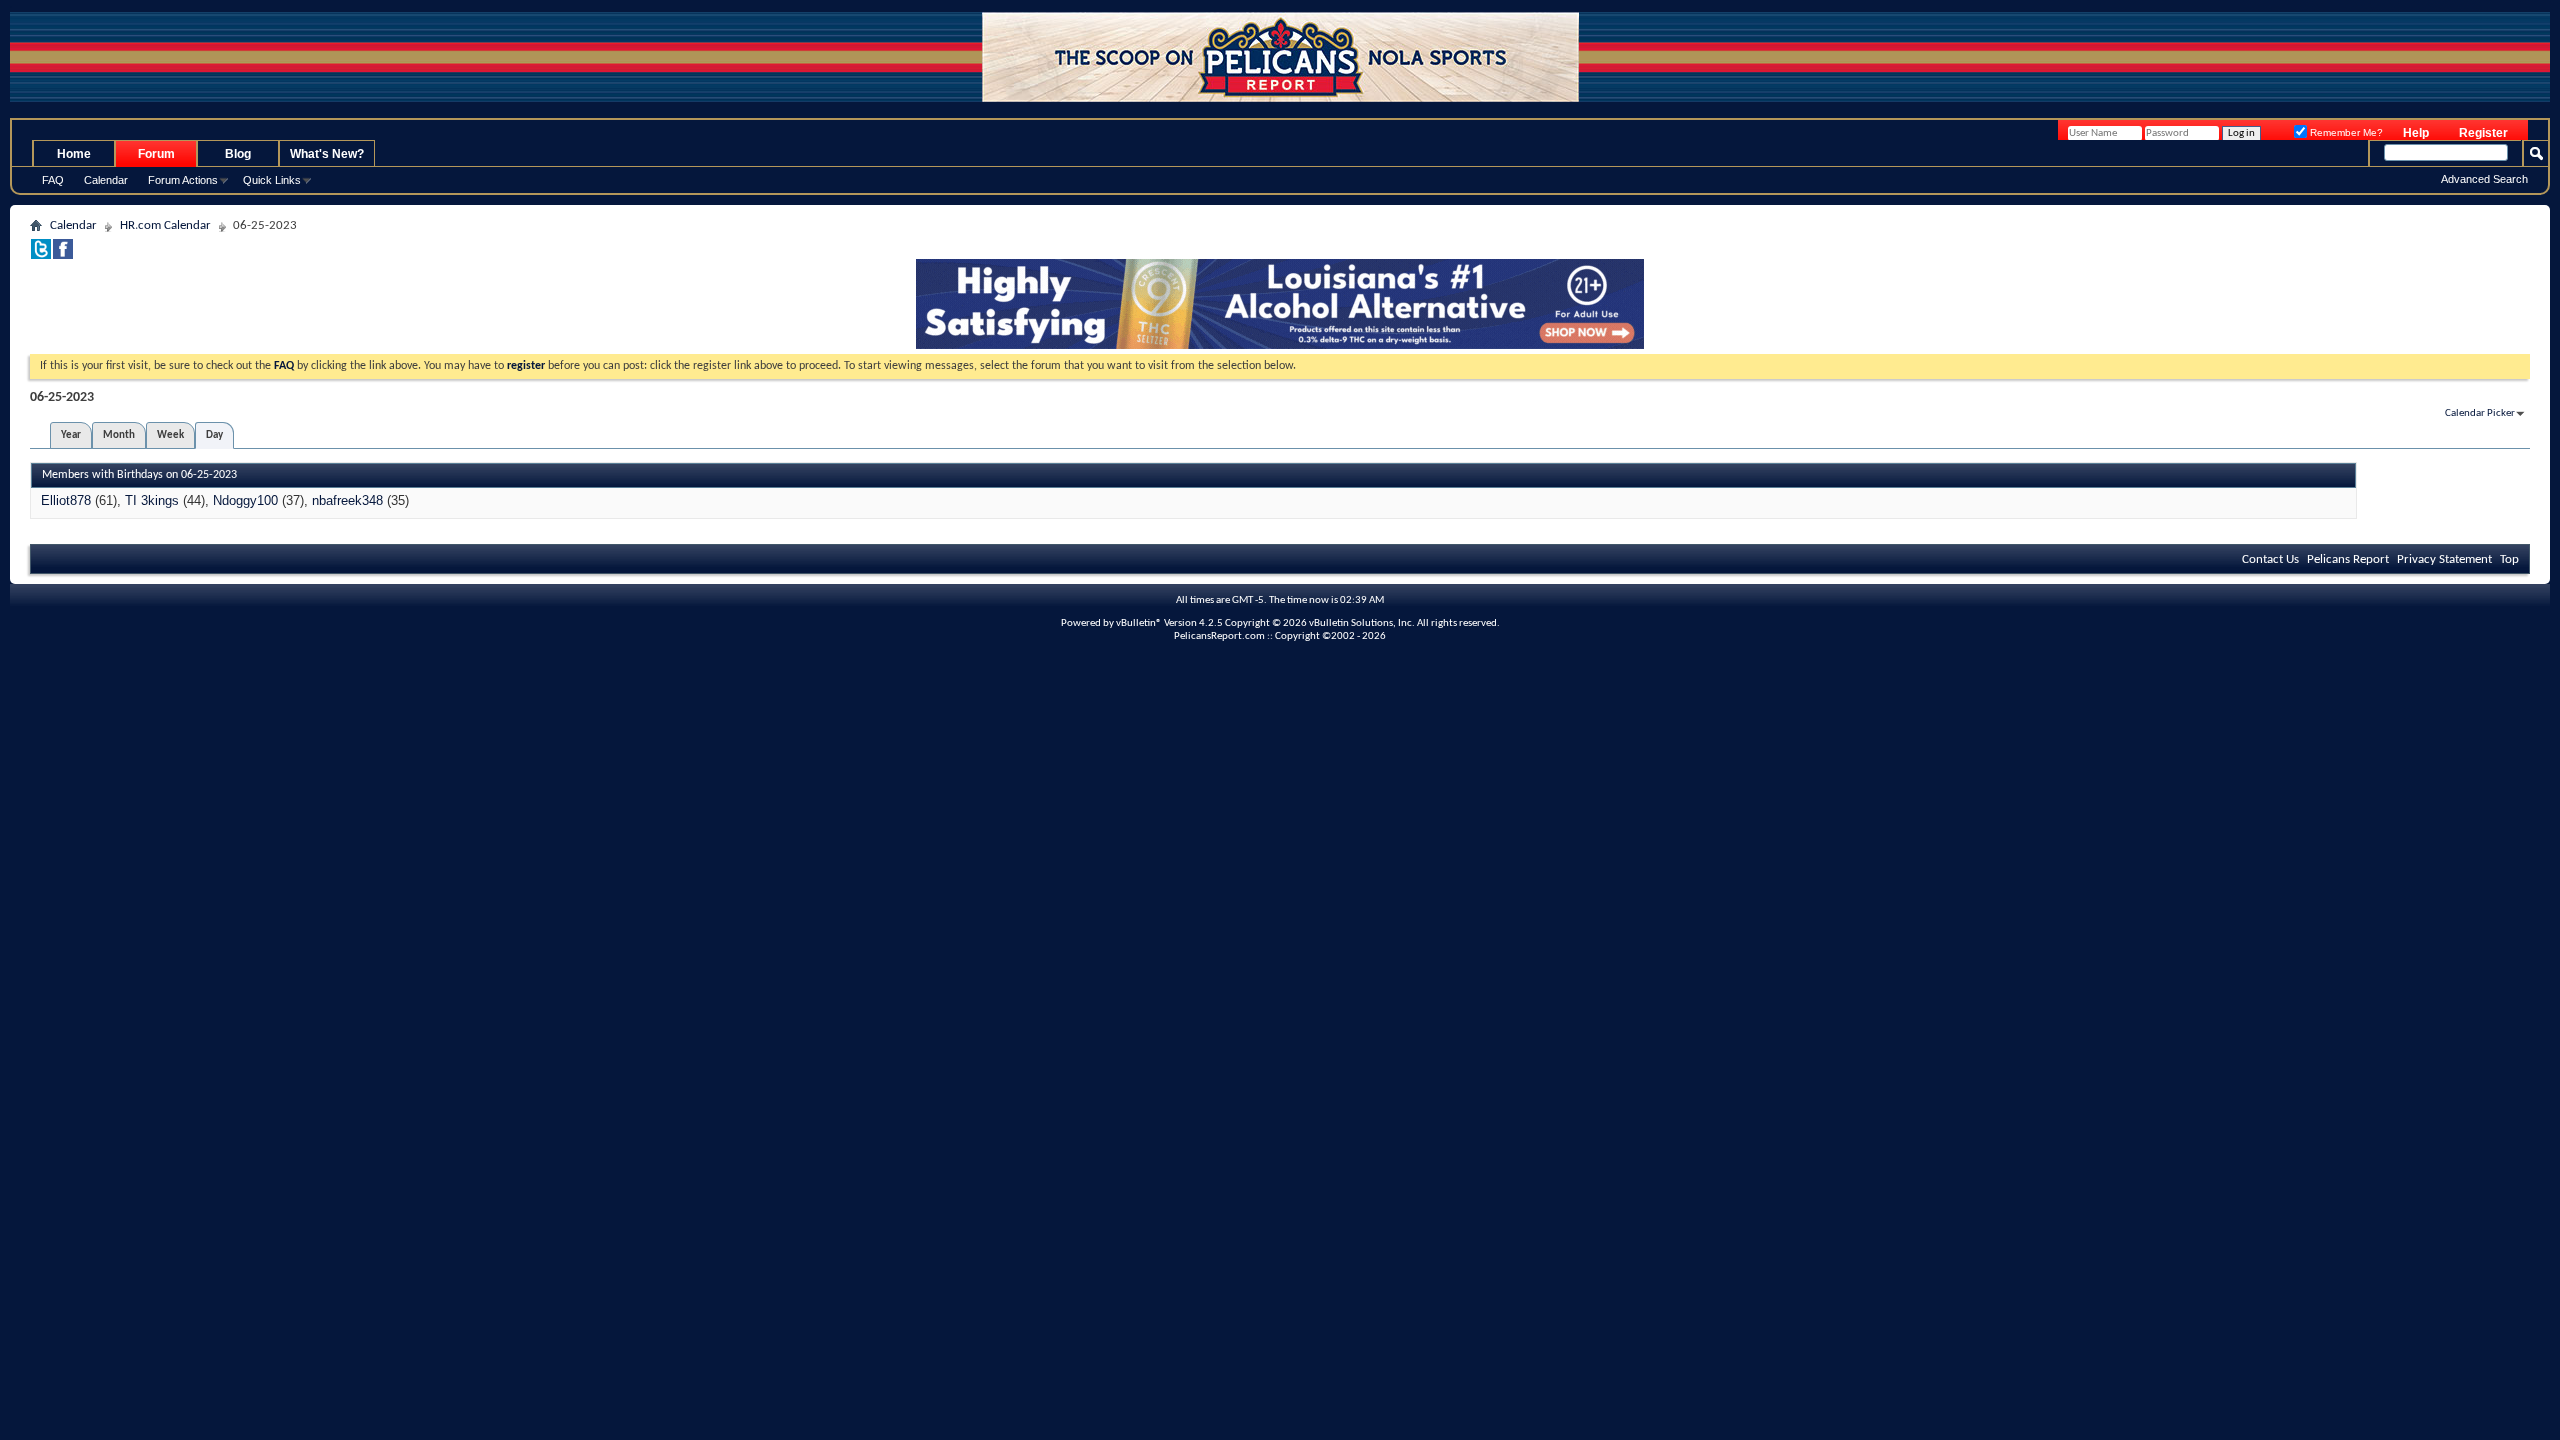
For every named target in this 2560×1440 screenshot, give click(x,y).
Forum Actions (183, 180)
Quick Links (272, 180)
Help (2416, 133)
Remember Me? (2345, 132)
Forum (156, 154)
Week (170, 435)
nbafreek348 (347, 500)
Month (119, 435)
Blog (238, 154)
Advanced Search (2484, 179)
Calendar (106, 180)
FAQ (53, 180)
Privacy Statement (2444, 559)
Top (2509, 559)
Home (74, 154)
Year (71, 435)
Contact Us (2270, 559)
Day (214, 435)
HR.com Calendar (165, 225)
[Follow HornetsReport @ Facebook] (63, 255)
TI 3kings (152, 500)
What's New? (327, 154)
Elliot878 (66, 500)
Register (2483, 133)
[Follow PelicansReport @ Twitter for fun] (41, 255)
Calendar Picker (2480, 413)
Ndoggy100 (245, 500)
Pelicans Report (2348, 559)
